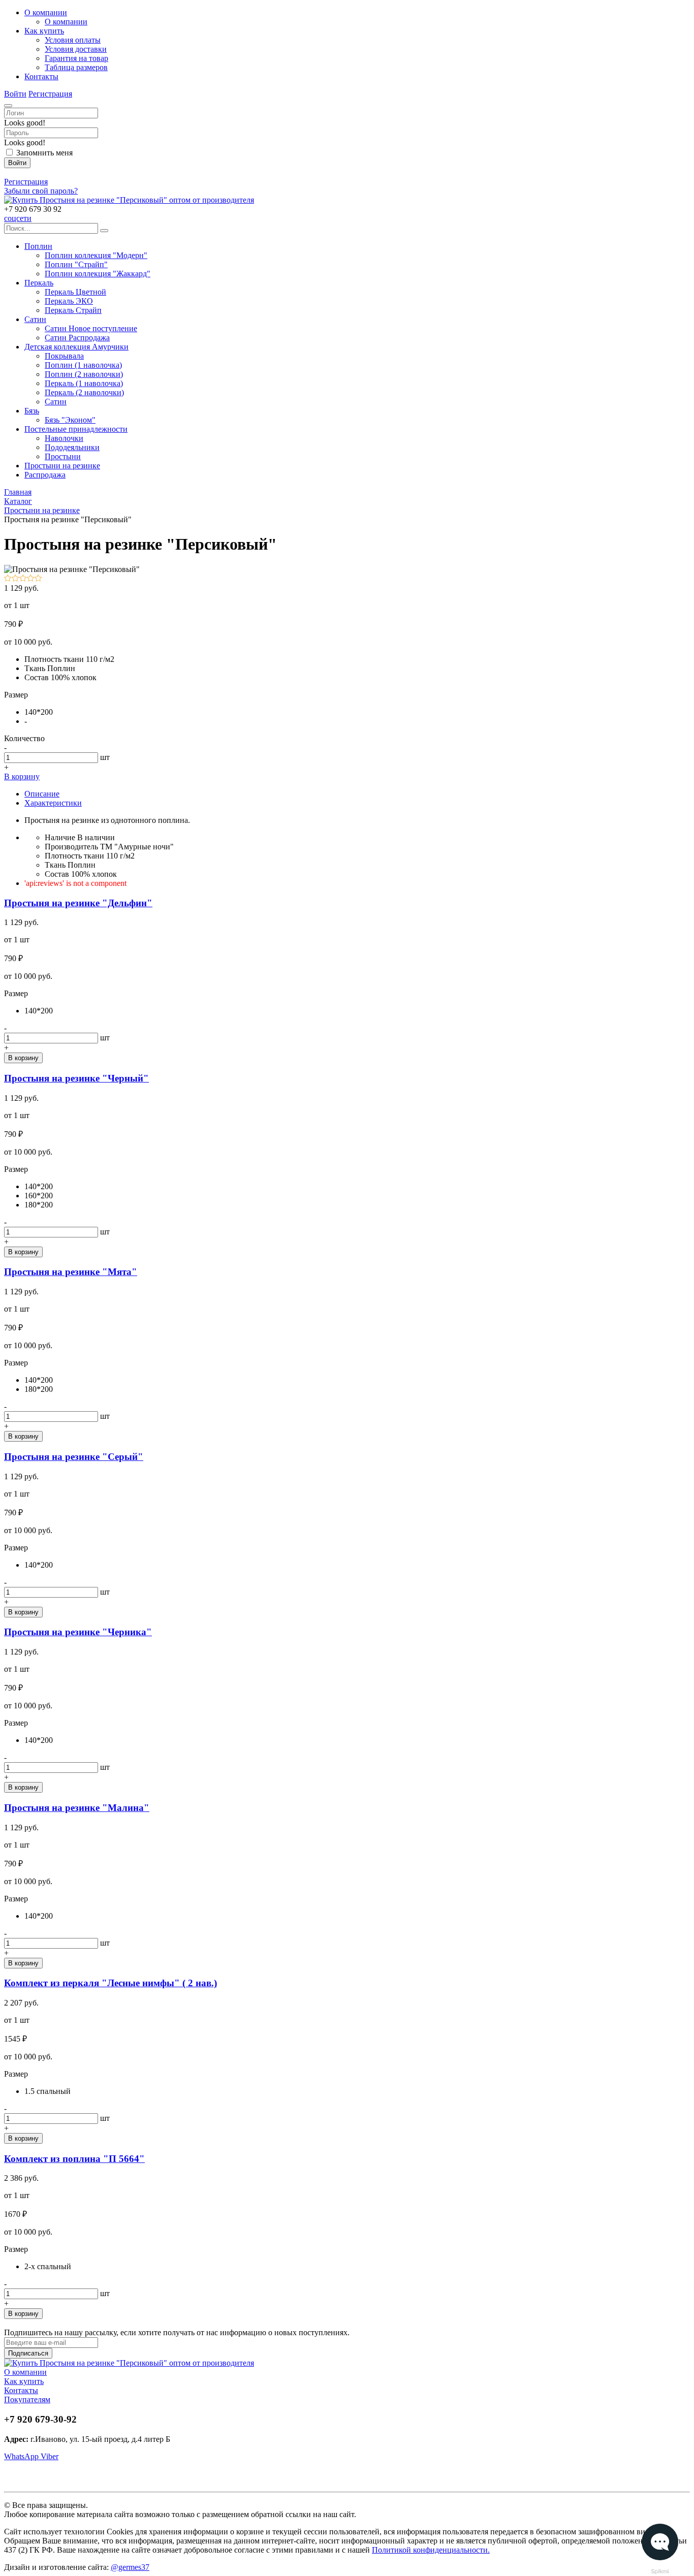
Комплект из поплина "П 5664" (74, 2159)
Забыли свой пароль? (41, 191)
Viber (50, 2456)
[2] (15, 579)
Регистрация (50, 94)
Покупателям (27, 2399)
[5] (38, 579)
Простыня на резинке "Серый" (74, 1457)
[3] (23, 579)
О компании (25, 2372)
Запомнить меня (44, 153)
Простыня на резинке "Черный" (76, 1078)
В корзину (22, 776)
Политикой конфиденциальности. (431, 2550)
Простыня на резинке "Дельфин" (78, 903)
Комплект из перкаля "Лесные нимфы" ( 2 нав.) (111, 1983)
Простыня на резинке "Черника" (78, 1632)
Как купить (24, 2381)
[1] (8, 579)
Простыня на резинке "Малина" (77, 1808)
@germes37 (130, 2567)
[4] (31, 579)
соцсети (18, 218)
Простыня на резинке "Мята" (71, 1272)
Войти (15, 94)
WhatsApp (22, 2456)
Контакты (21, 2390)
